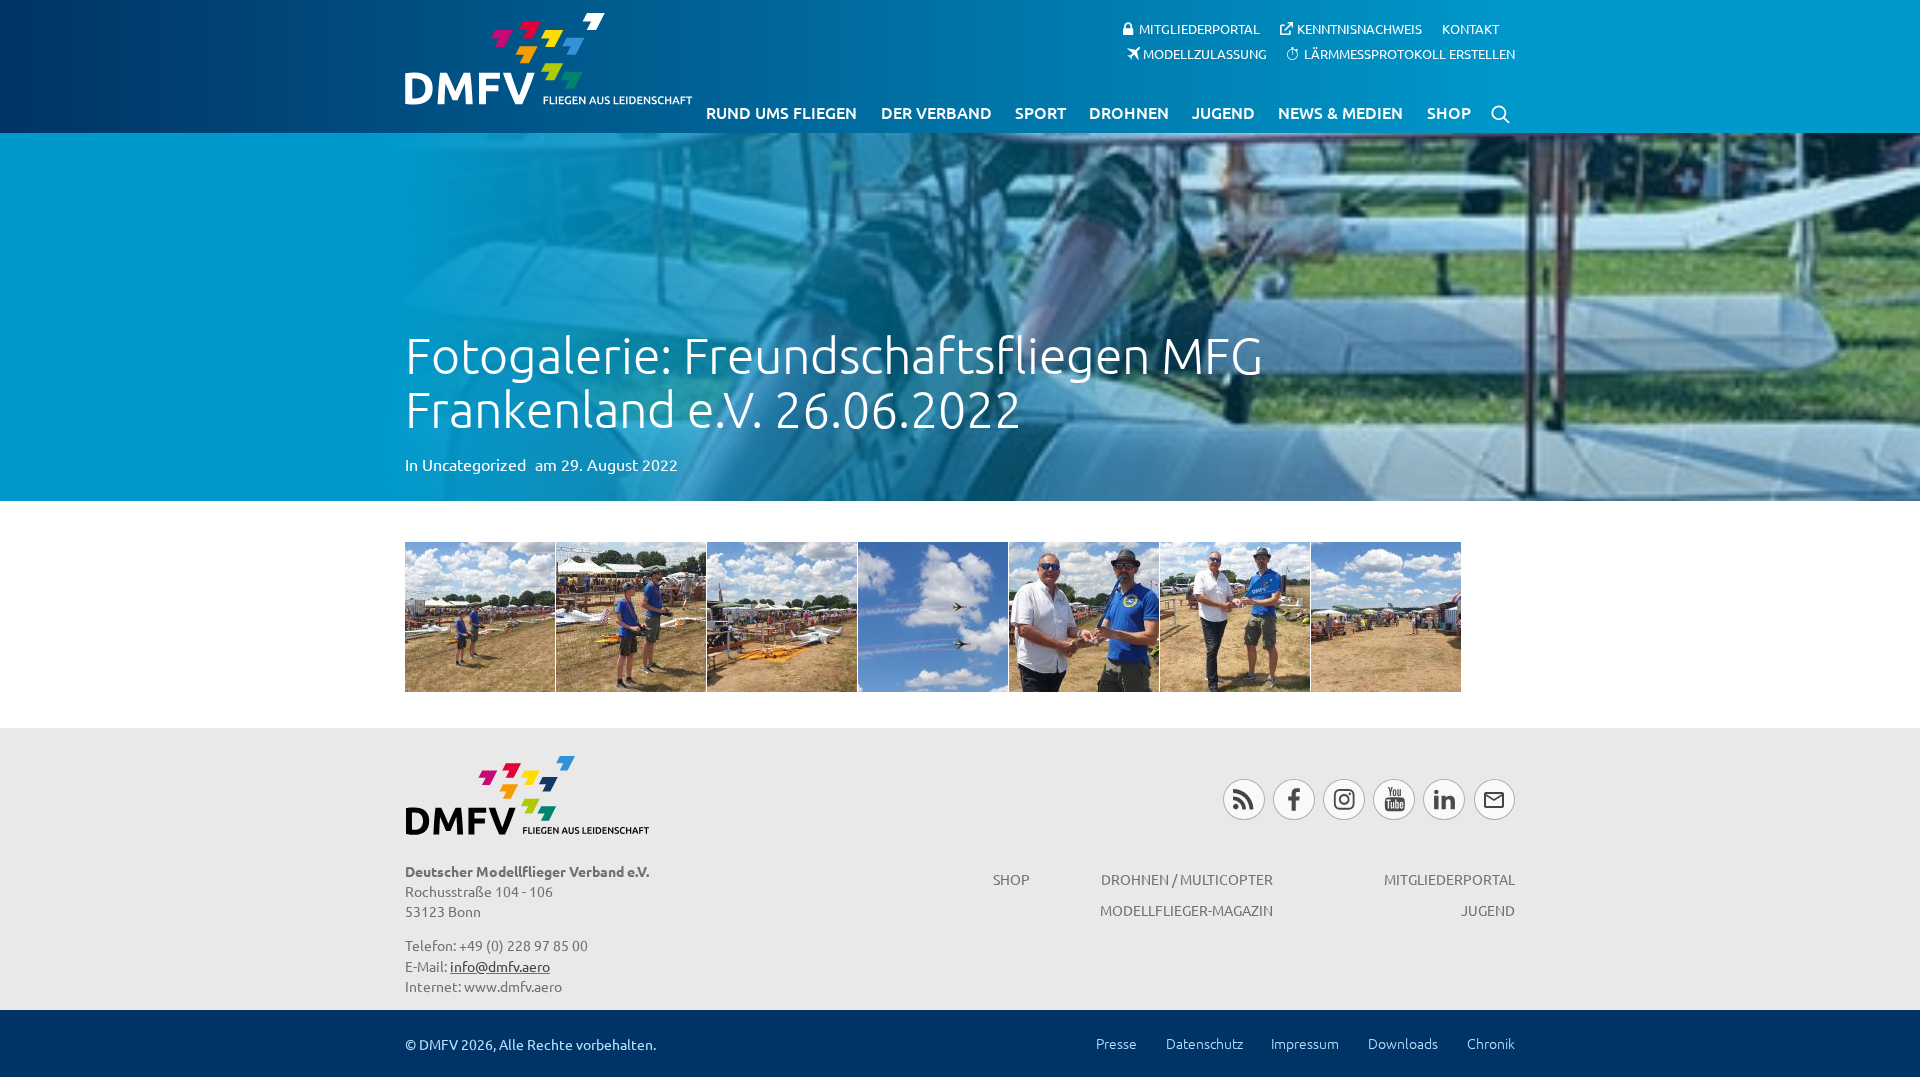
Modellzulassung (1205, 52)
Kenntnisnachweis (1359, 28)
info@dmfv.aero (500, 966)
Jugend (1223, 112)
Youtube (1393, 799)
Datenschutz (1204, 1043)
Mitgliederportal (1199, 28)
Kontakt (1470, 28)
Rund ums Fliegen (781, 112)
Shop (1449, 112)
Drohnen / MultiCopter (1187, 879)
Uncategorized (474, 464)
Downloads (1403, 1043)
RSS (1243, 799)
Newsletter (1494, 799)
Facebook (1293, 799)
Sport (1040, 112)
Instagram (1343, 799)
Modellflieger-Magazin (1186, 910)
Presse (1116, 1043)
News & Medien (1340, 112)
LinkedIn (1443, 799)
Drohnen (1129, 112)
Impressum (1305, 1043)
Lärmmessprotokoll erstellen (1409, 52)
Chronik (1491, 1043)
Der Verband (936, 112)
